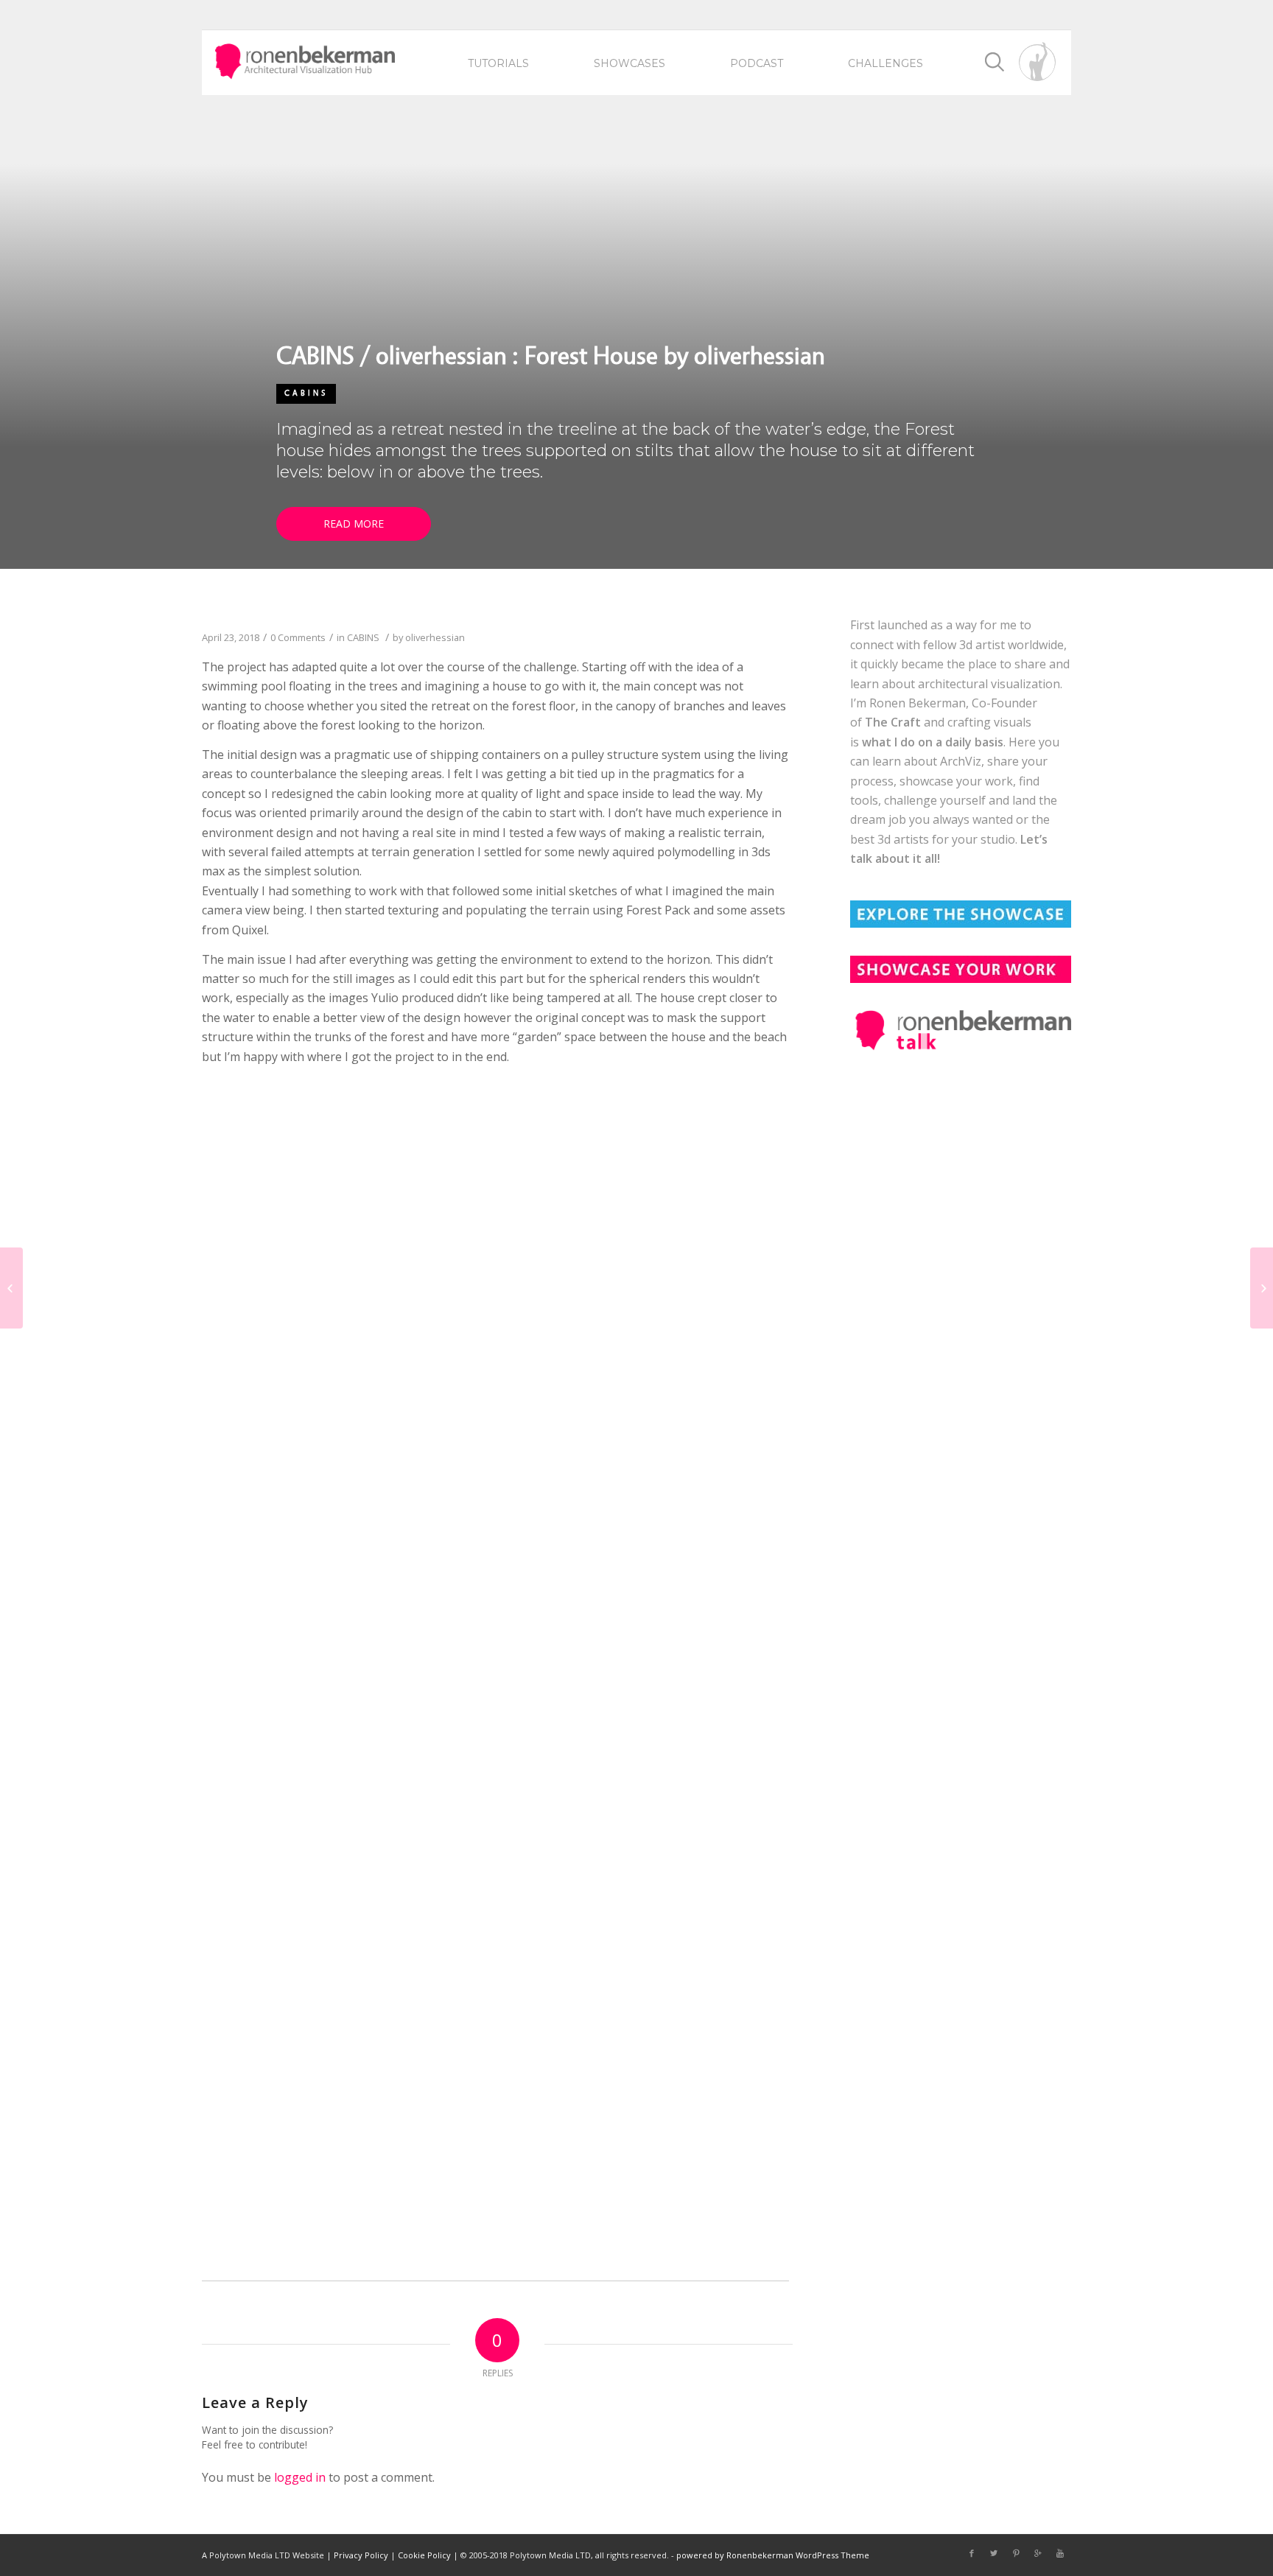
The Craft (893, 722)
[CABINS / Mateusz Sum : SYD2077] (11, 1288)
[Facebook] (972, 2553)
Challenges (886, 63)
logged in (300, 2477)
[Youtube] (1060, 2553)
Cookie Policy (424, 2555)
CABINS (306, 393)
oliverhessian (435, 637)
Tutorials (498, 63)
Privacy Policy (361, 2555)
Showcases (630, 63)
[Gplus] (1038, 2553)
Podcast (757, 63)
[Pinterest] (1016, 2553)
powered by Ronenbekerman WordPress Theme (773, 2555)
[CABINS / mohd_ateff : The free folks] (1262, 1288)
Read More (354, 524)
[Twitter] (994, 2553)
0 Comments (298, 637)
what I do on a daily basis (933, 742)
